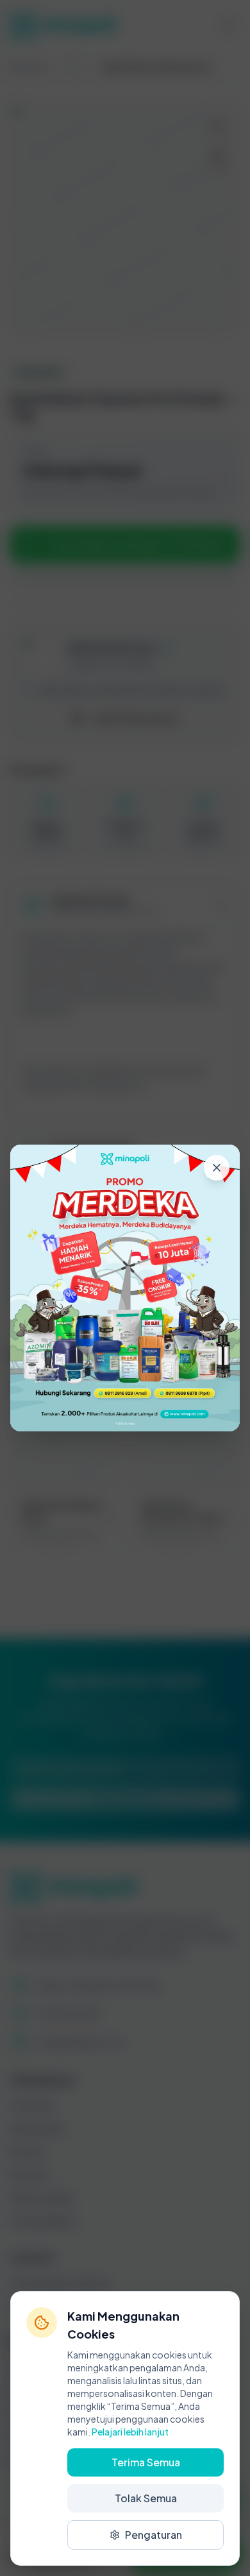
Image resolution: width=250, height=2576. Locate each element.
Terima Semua (146, 2462)
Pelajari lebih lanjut (130, 2432)
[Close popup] (217, 1168)
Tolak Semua (146, 2498)
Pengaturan (154, 2535)
